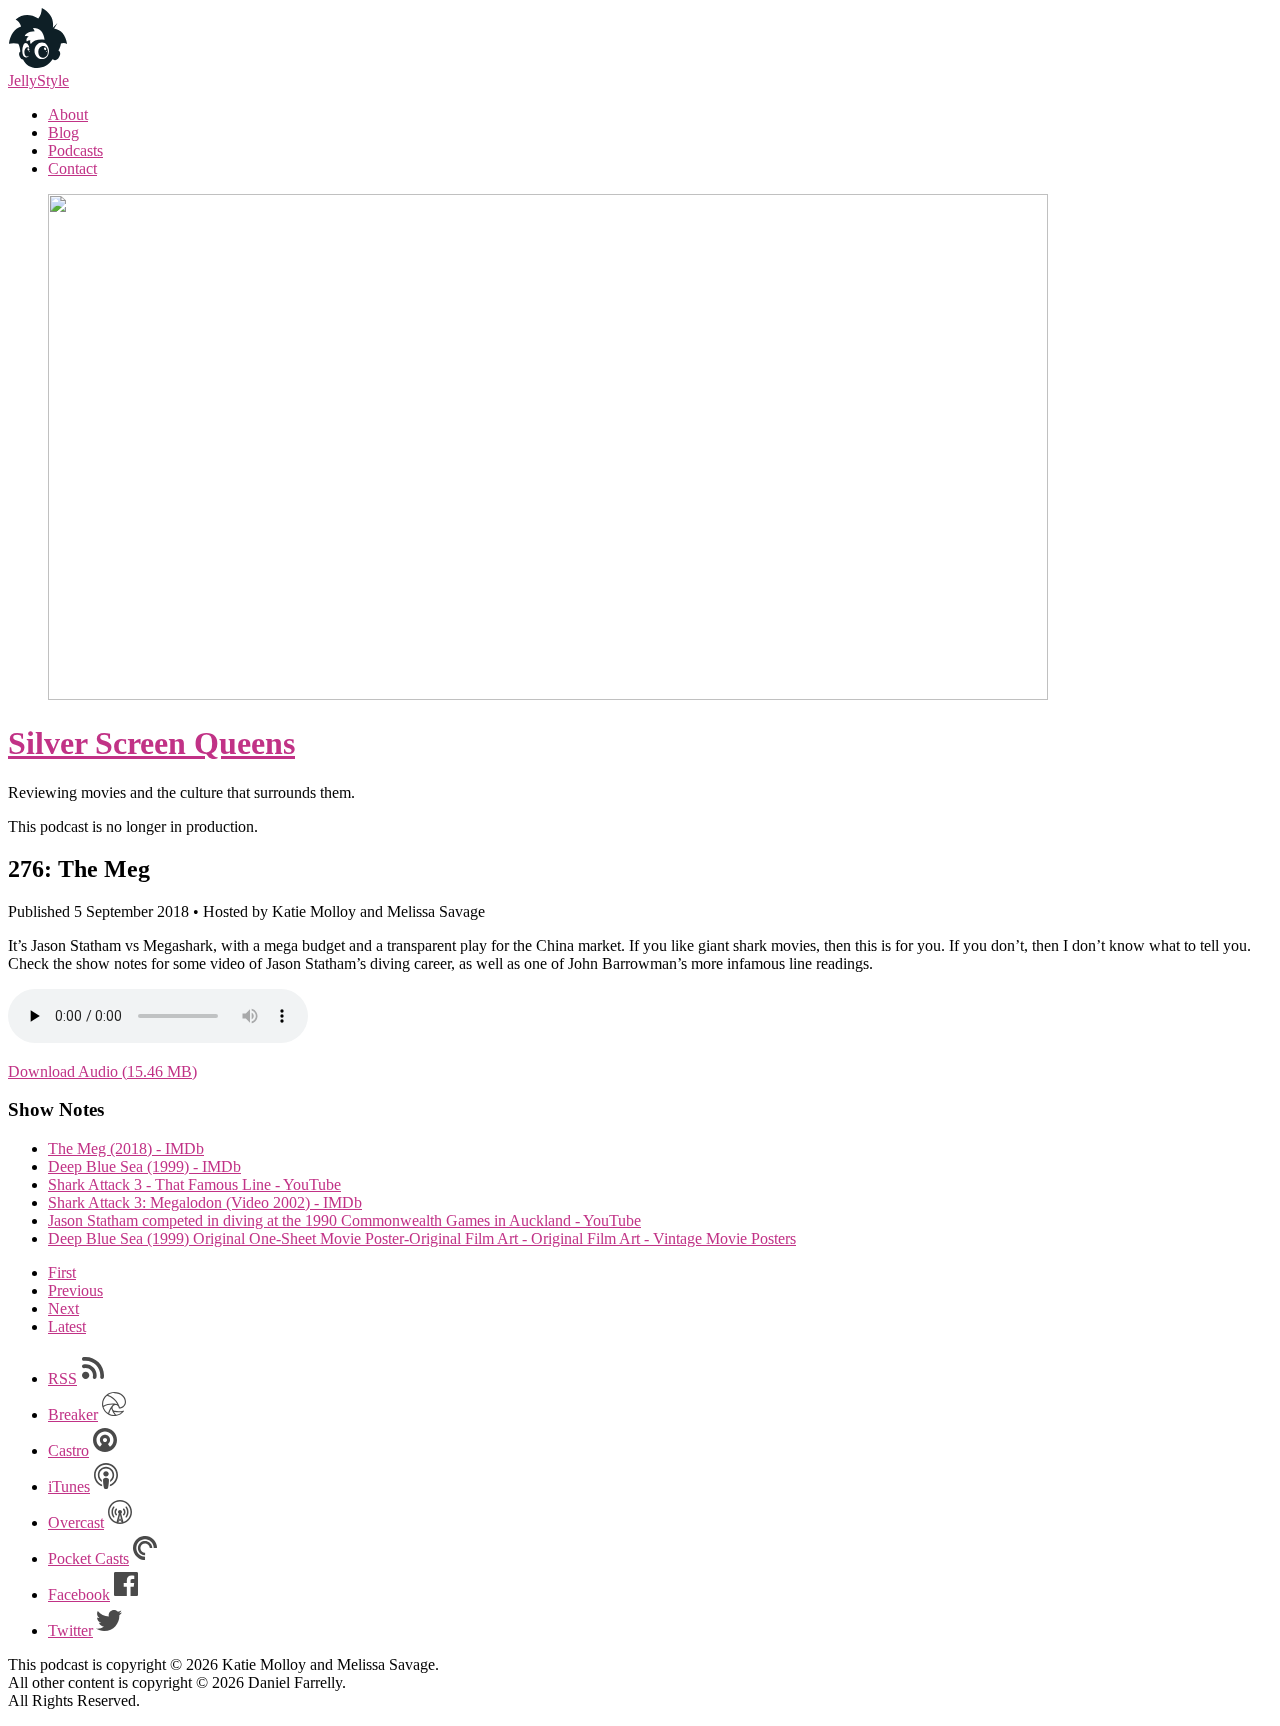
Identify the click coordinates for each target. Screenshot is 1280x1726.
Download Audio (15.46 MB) (102, 1071)
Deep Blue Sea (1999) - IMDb (144, 1166)
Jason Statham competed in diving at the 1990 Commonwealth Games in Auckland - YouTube (344, 1220)
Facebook (79, 1594)
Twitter (70, 1630)
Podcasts (75, 150)
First (62, 1272)
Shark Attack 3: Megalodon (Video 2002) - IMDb (205, 1202)
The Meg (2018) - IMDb (126, 1148)
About (68, 114)
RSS (62, 1378)
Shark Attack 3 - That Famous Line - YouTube (194, 1184)
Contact (72, 168)
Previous (75, 1290)
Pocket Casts (88, 1558)
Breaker (73, 1414)
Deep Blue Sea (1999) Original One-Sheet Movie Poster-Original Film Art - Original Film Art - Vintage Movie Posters (422, 1238)
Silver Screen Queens (151, 743)
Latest (67, 1326)
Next (63, 1308)
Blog (63, 132)
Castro (68, 1450)
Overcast (76, 1522)
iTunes (69, 1486)
